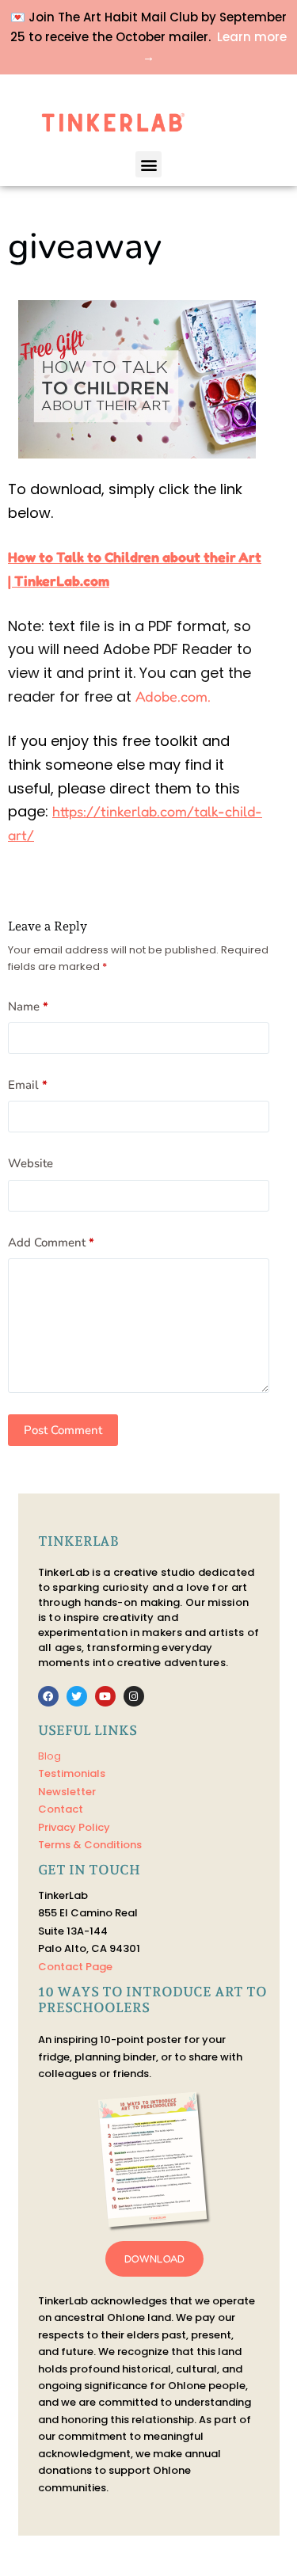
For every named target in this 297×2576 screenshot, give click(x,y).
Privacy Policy (74, 1827)
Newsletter (67, 1792)
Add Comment (51, 1242)
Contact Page (75, 1967)
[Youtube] (105, 1696)
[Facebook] (48, 1696)
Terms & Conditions (90, 1845)
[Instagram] (134, 1696)
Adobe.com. (173, 696)
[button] (148, 164)
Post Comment (63, 1430)
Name (28, 1006)
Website (30, 1163)
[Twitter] (77, 1696)
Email (28, 1085)
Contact (61, 1809)
